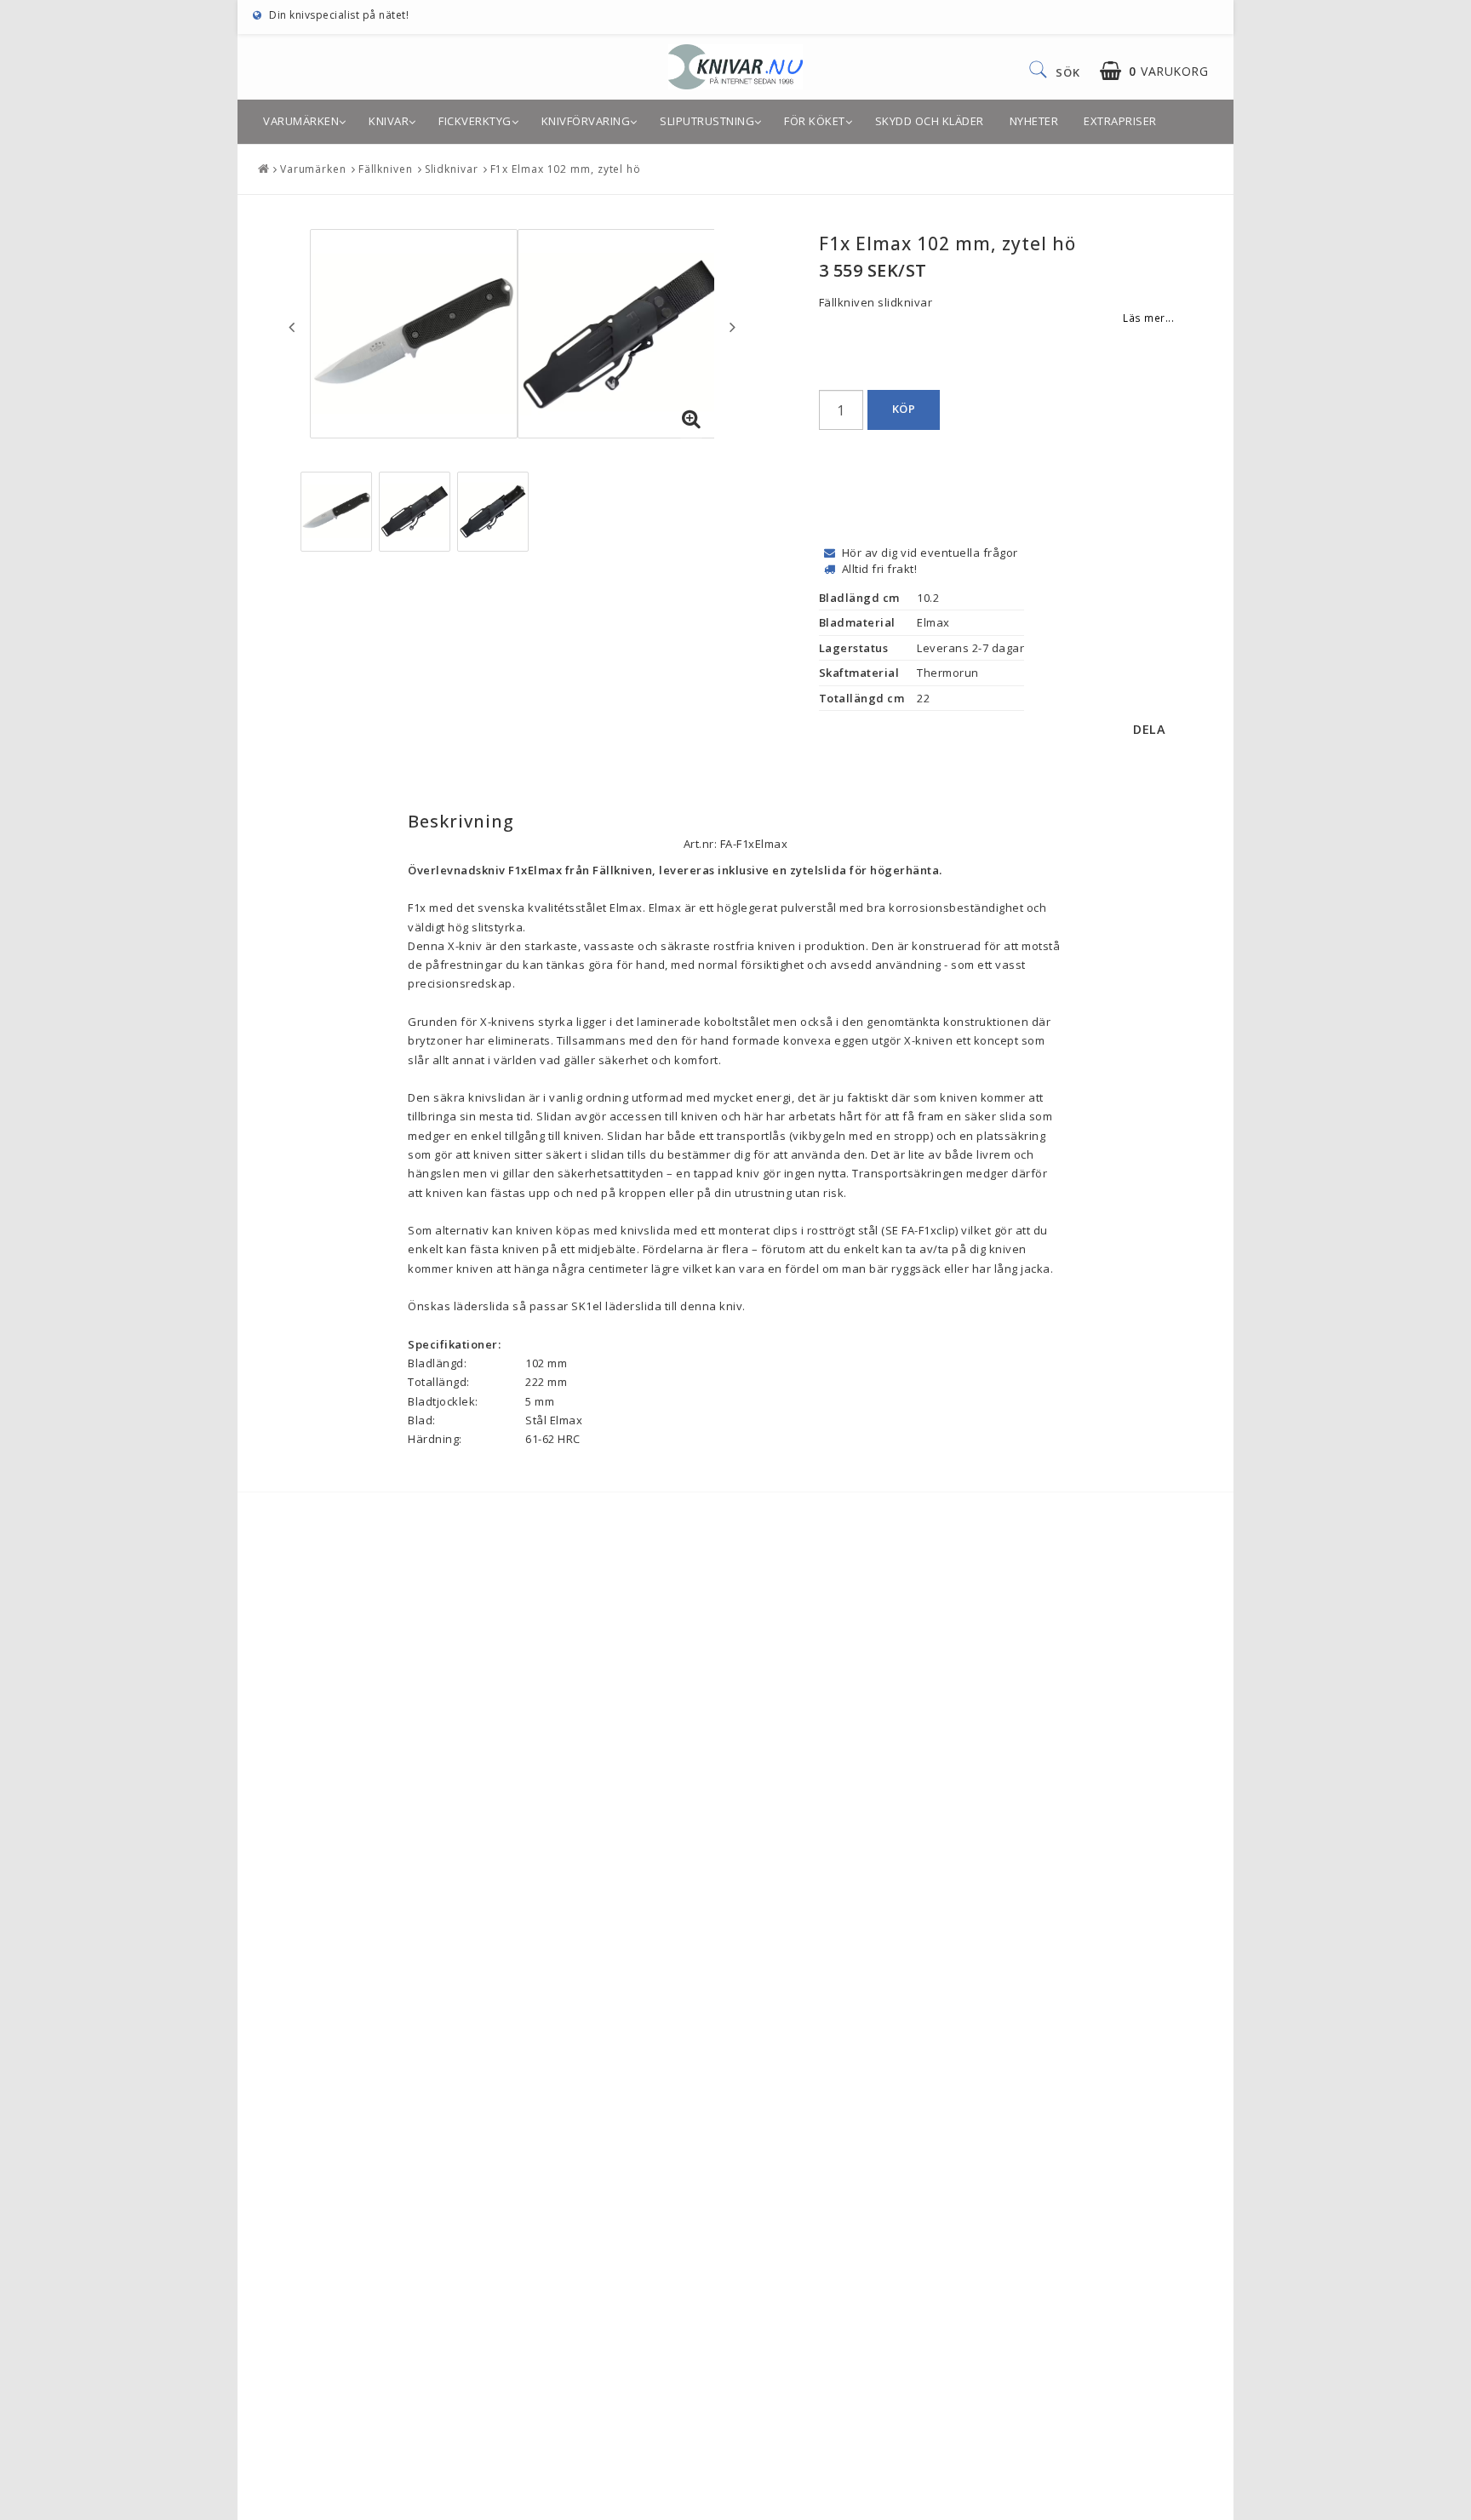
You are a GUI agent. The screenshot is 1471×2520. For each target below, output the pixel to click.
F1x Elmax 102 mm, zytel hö (566, 169)
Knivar (389, 121)
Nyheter (1034, 121)
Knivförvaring (586, 121)
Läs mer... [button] (1148, 318)
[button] (1154, 71)
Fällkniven (386, 169)
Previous (292, 327)
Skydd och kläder (930, 121)
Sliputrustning (707, 121)
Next (733, 327)
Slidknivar (452, 169)
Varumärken (301, 121)
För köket (815, 121)
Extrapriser (1120, 121)
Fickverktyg (475, 121)
